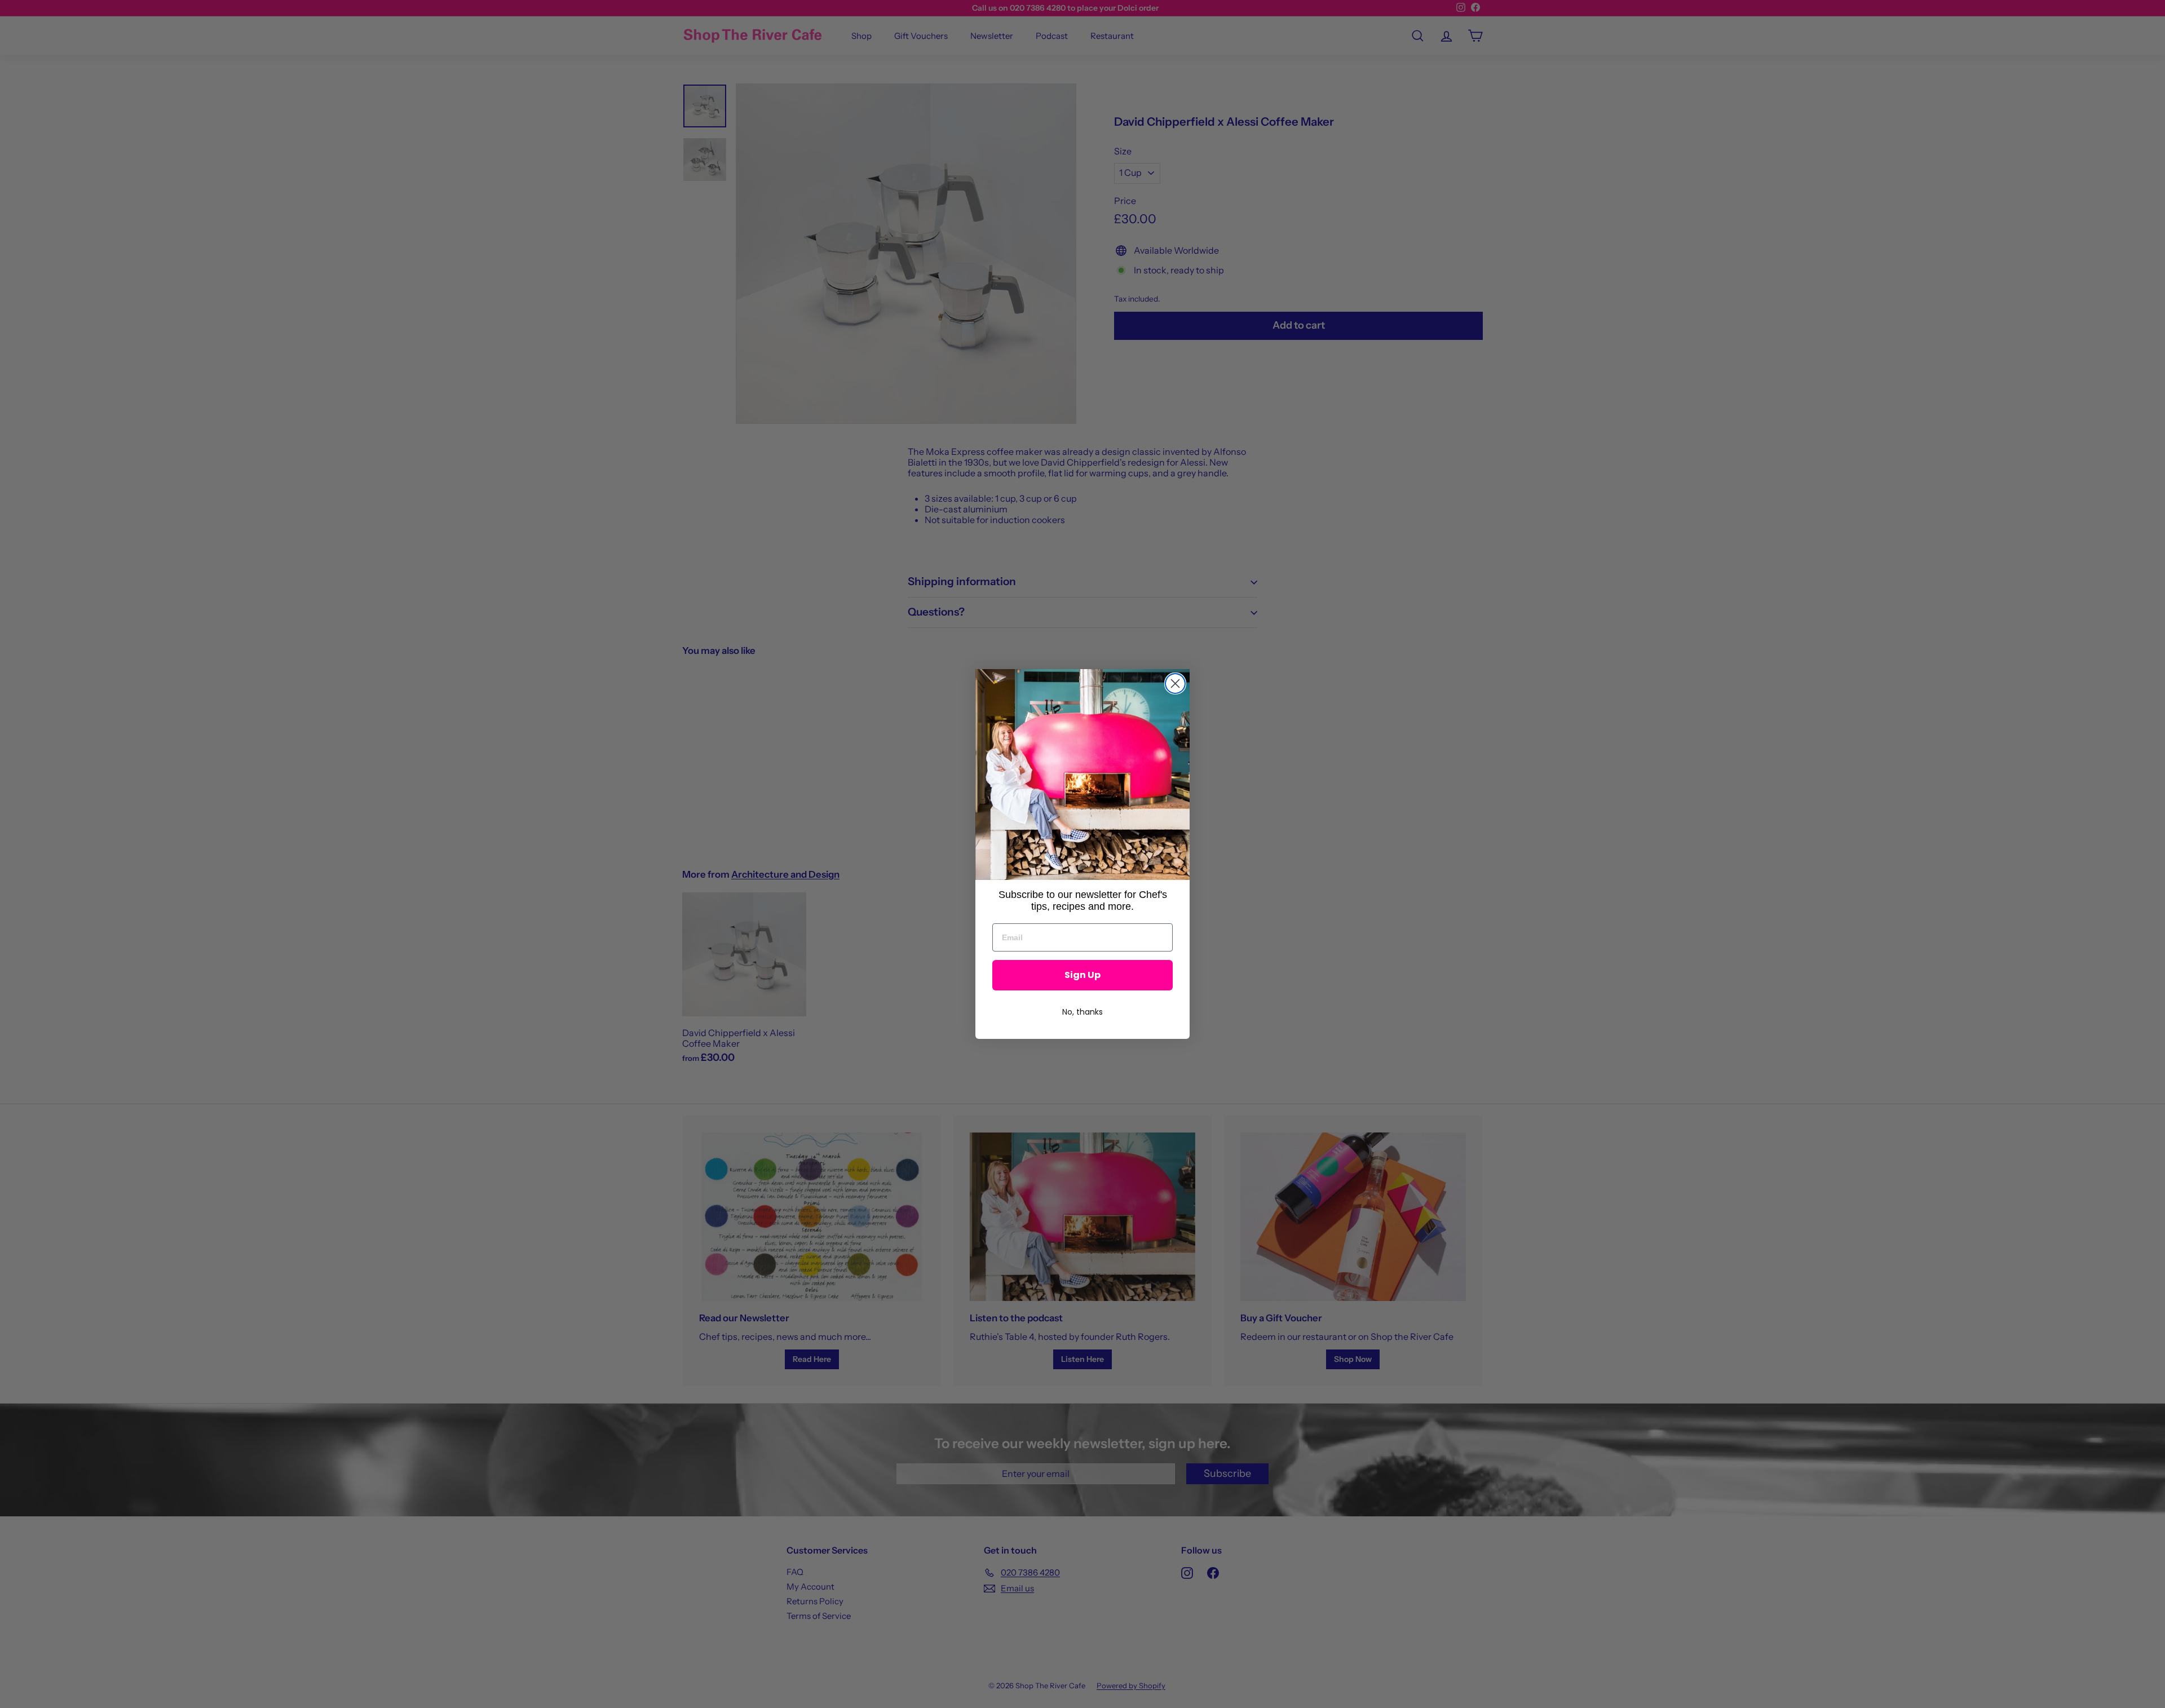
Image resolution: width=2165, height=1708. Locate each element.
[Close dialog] (1175, 683)
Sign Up (1082, 975)
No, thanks (1082, 1012)
